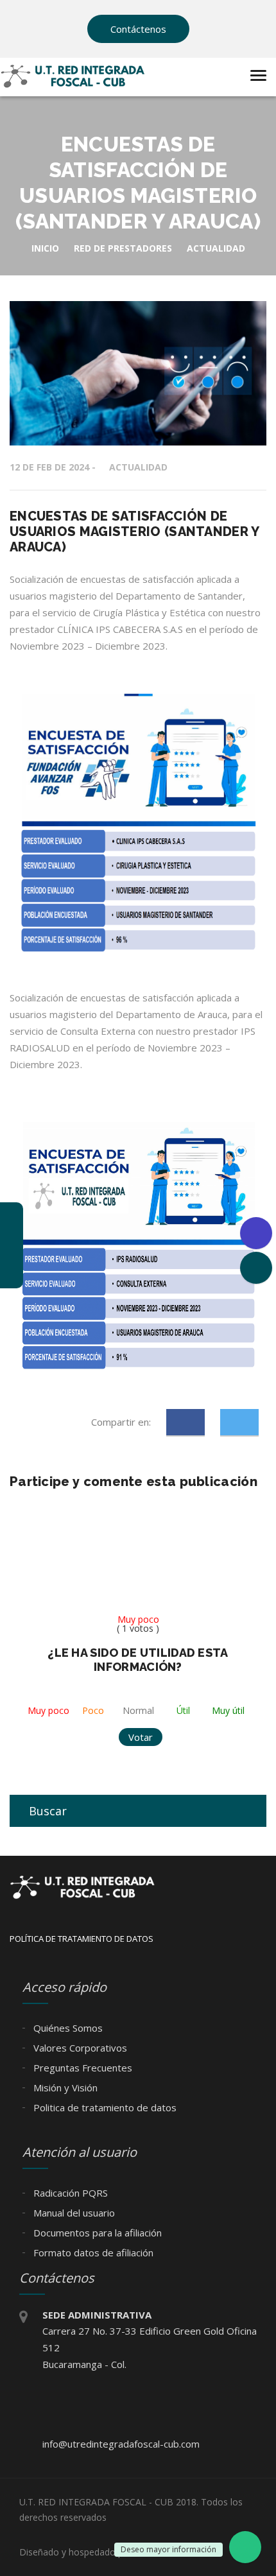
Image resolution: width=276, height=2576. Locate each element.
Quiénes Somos (67, 2028)
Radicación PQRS (69, 2193)
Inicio (45, 248)
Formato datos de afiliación (92, 2252)
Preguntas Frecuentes (82, 2068)
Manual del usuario (73, 2213)
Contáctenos (138, 29)
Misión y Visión (64, 2088)
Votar (141, 1737)
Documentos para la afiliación (96, 2233)
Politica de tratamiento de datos (104, 2107)
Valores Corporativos (79, 2048)
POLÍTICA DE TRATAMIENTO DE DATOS (82, 1939)
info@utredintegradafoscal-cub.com (121, 2444)
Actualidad (138, 467)
